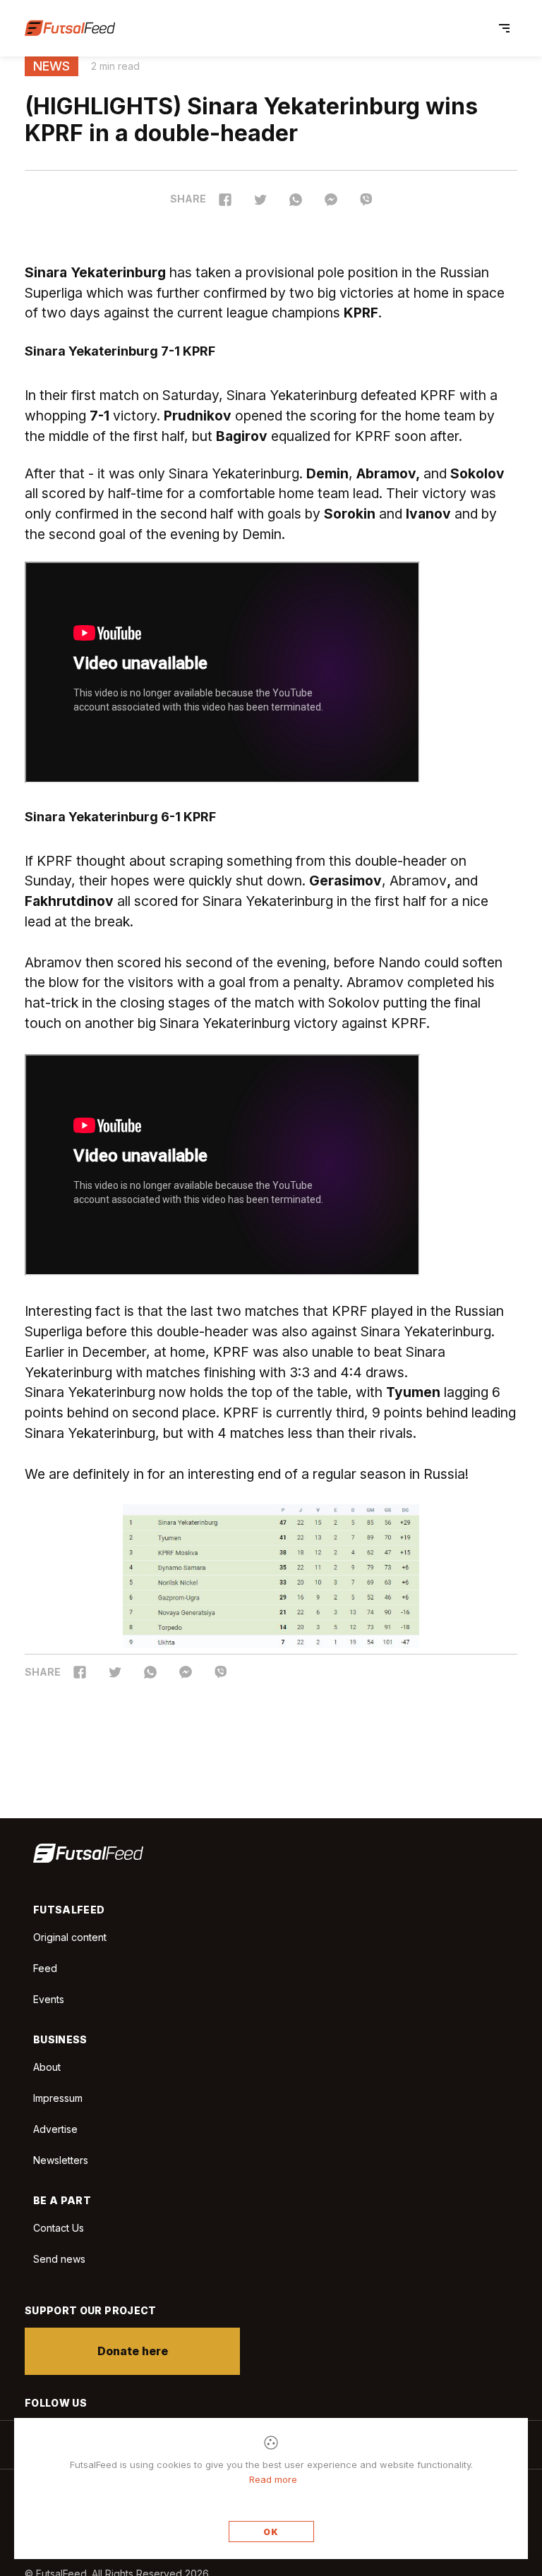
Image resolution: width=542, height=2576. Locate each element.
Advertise (55, 2129)
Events (49, 1999)
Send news (59, 2259)
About (47, 2067)
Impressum (58, 2098)
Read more (273, 2479)
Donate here (133, 2351)
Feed (45, 1968)
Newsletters (61, 2160)
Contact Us (59, 2228)
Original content (70, 1937)
